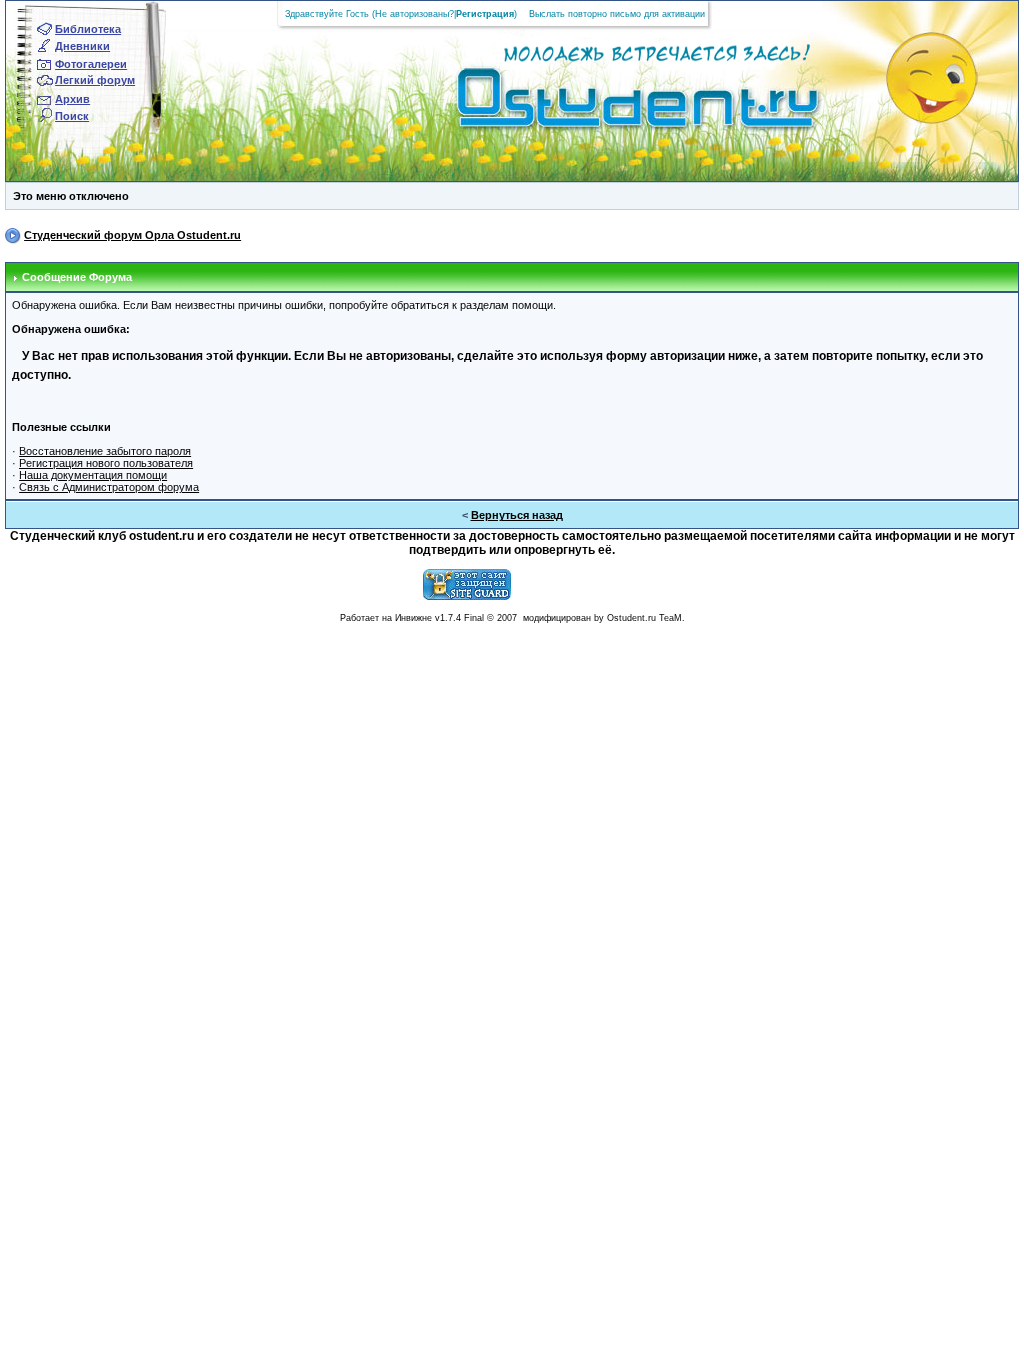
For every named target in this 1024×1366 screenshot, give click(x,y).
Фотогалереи (91, 64)
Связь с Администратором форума (109, 487)
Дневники (82, 46)
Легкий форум (95, 80)
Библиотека (88, 29)
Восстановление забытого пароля (105, 451)
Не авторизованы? (414, 14)
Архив (72, 99)
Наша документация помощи (93, 475)
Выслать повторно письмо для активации (617, 14)
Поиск (72, 116)
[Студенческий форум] (604, 104)
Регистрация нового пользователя (106, 463)
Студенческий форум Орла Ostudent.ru (132, 235)
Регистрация (485, 14)
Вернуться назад (517, 515)
